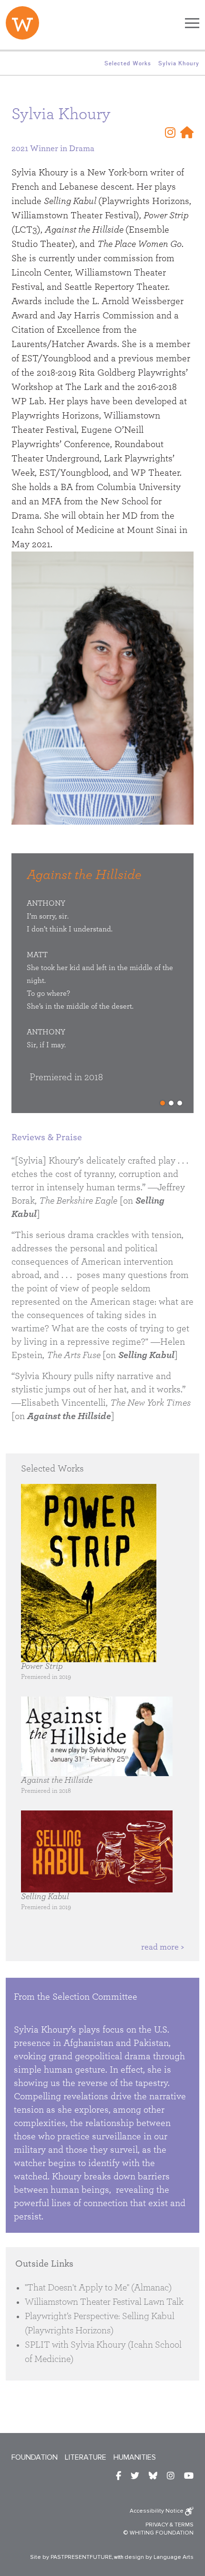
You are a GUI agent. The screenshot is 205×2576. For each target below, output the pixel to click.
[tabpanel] (107, 987)
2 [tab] (171, 1103)
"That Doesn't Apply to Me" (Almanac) (98, 2288)
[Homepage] (187, 133)
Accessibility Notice (157, 2511)
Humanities (135, 2457)
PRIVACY (157, 2525)
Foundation (35, 2457)
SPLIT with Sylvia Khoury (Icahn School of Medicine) (103, 2352)
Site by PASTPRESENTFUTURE (71, 2557)
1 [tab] (163, 1103)
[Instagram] (170, 133)
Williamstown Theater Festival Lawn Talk (104, 2302)
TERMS (184, 2525)
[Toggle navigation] (192, 23)
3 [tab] (180, 1103)
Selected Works (128, 63)
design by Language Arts (159, 2557)
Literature (86, 2457)
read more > (163, 1947)
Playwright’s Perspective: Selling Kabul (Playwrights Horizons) (100, 2323)
